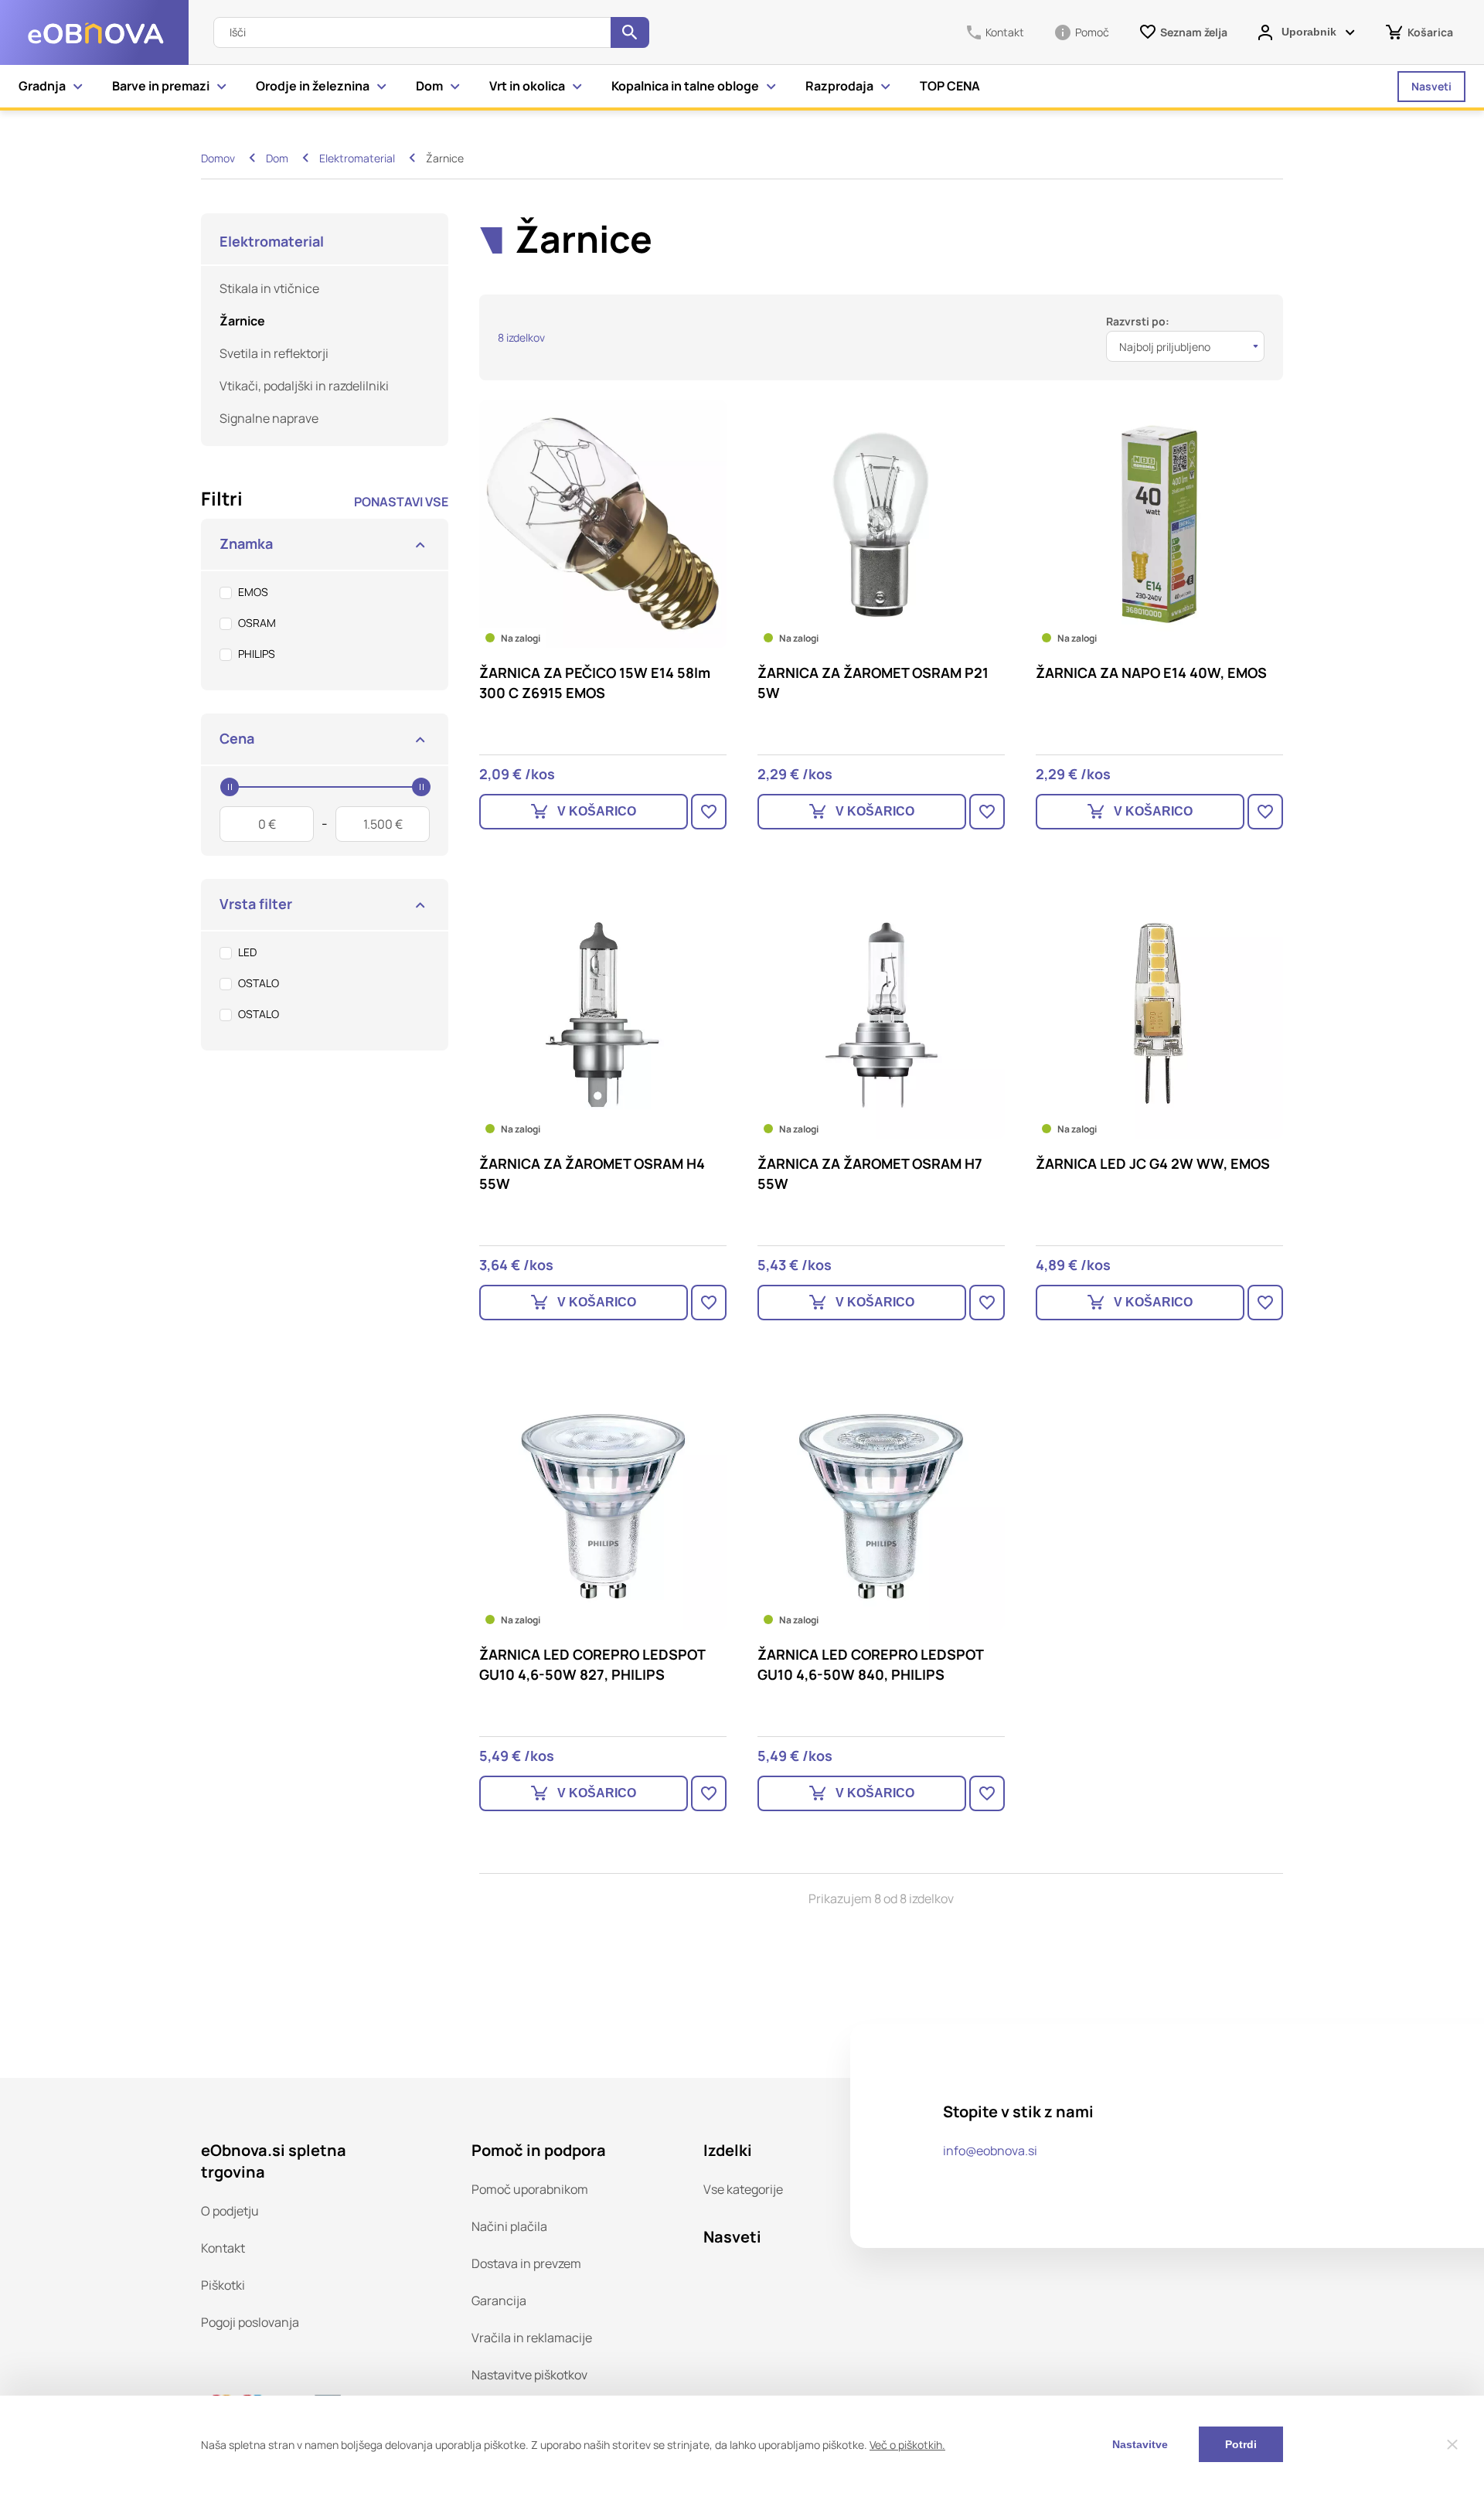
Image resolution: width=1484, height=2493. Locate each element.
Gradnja (42, 86)
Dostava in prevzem (526, 2263)
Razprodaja (839, 86)
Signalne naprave (269, 418)
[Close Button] (1452, 2444)
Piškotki (223, 2285)
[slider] (230, 787)
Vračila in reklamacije (532, 2338)
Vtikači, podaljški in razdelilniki (304, 386)
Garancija (499, 2301)
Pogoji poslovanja (250, 2322)
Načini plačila (509, 2226)
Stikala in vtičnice (269, 288)
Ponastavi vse (401, 502)
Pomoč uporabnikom (530, 2189)
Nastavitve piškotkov (529, 2375)
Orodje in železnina (313, 86)
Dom (429, 86)
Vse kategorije (743, 2189)
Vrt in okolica (527, 86)
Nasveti (1431, 86)
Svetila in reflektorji (274, 353)
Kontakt (223, 2248)
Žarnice (242, 321)
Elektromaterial (357, 158)
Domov (218, 158)
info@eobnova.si (990, 2151)
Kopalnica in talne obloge (685, 86)
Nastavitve (1140, 2444)
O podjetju (230, 2211)
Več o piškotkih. (907, 2445)
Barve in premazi (161, 86)
